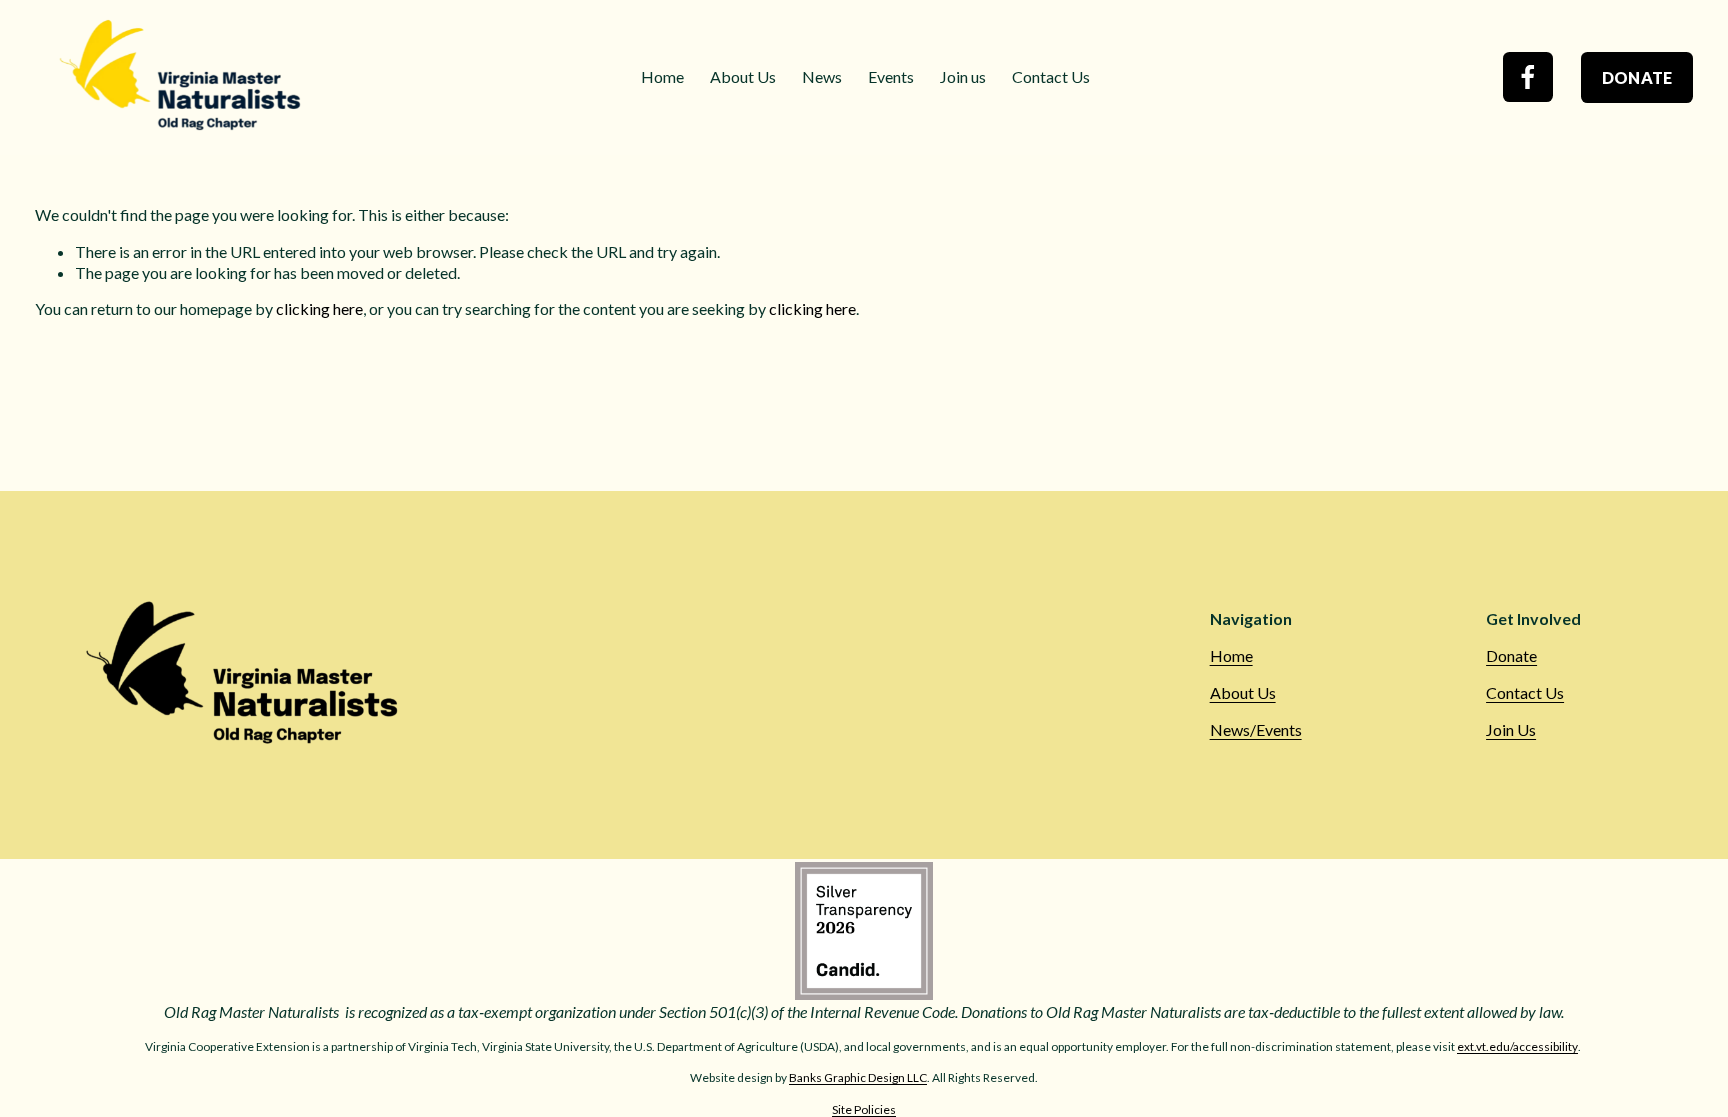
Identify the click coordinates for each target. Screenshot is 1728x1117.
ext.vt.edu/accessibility (1517, 1046)
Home (662, 76)
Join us (963, 76)
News (822, 76)
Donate (1637, 77)
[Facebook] (1528, 77)
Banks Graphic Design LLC (858, 1077)
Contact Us (1051, 76)
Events (891, 76)
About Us (743, 76)
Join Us (1511, 729)
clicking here (319, 308)
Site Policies (864, 1109)
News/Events (1256, 729)
